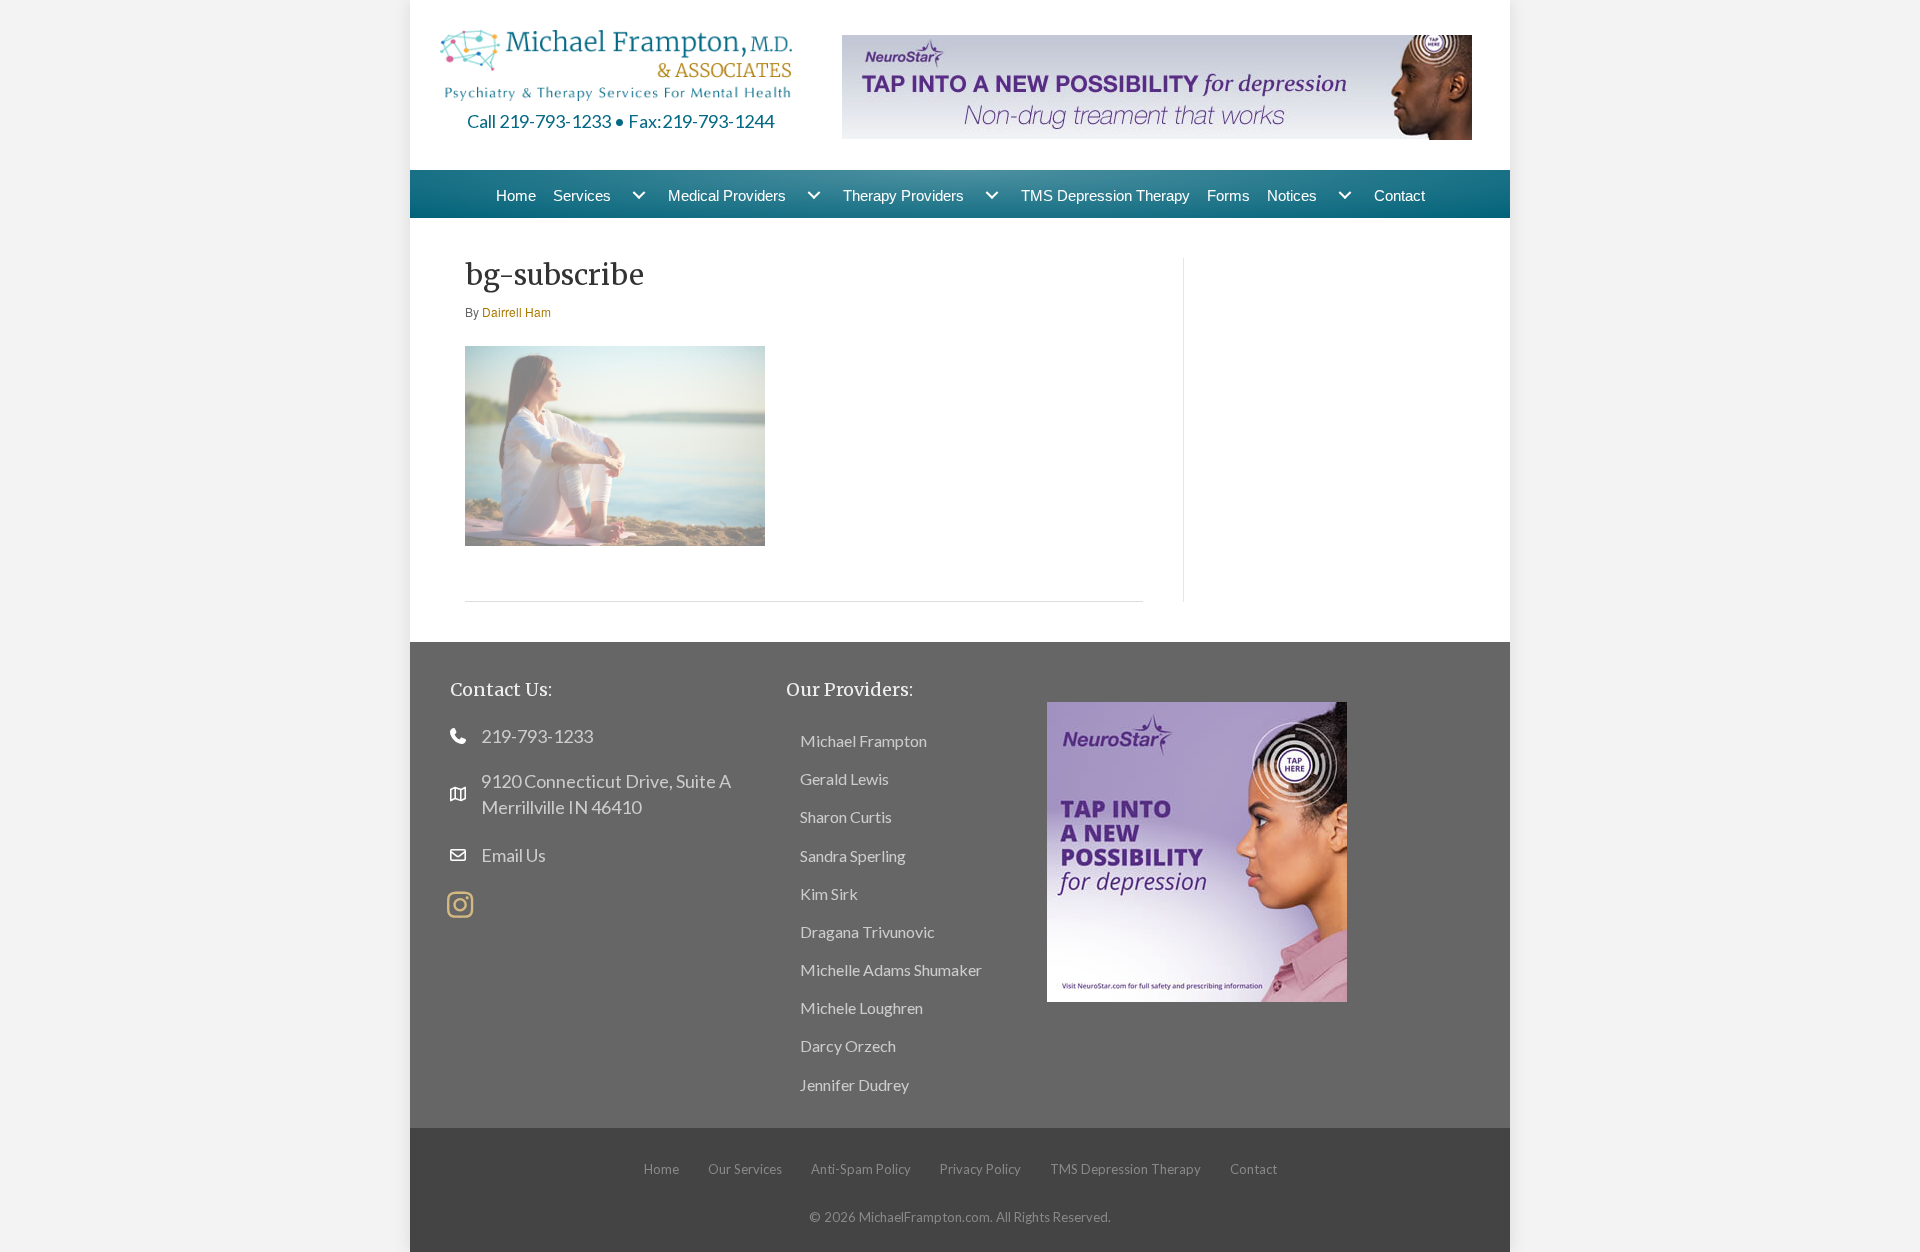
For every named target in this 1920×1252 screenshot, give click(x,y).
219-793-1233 (537, 736)
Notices (1292, 195)
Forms (1228, 195)
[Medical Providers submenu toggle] (814, 195)
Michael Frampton (863, 740)
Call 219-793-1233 (539, 121)
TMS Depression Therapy (1105, 195)
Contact (1399, 195)
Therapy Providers (903, 195)
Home (516, 195)
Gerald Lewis (844, 778)
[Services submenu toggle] (639, 195)
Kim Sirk (829, 893)
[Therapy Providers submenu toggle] (992, 195)
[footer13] (1197, 849)
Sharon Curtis (846, 816)
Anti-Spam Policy (861, 1169)
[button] (460, 905)
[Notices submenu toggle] (1345, 195)
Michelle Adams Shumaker (891, 969)
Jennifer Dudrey (854, 1084)
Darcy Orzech (848, 1045)
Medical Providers (727, 195)
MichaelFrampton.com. (926, 1217)
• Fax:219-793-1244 (694, 121)
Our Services (745, 1169)
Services (582, 195)
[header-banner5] (1157, 85)
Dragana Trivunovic (867, 931)
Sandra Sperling (853, 855)
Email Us (513, 855)
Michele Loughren (861, 1007)
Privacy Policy (980, 1169)
